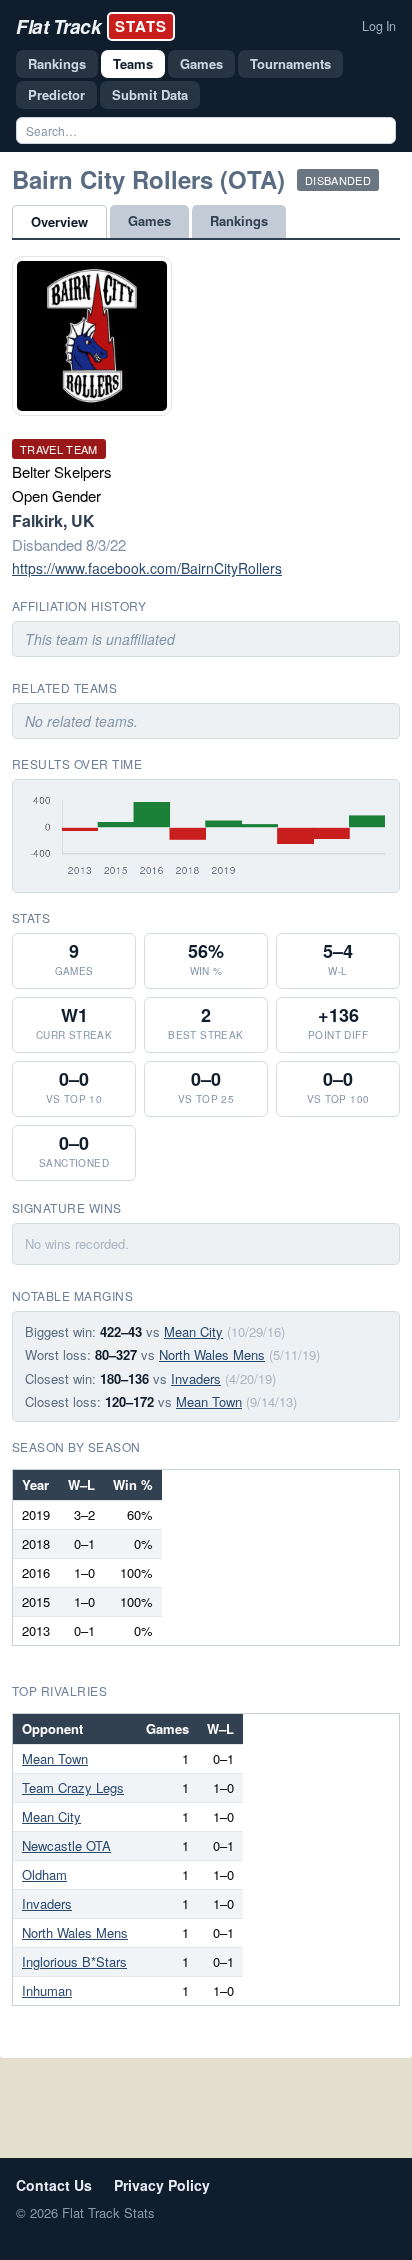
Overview (59, 221)
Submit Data (150, 94)
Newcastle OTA (66, 1845)
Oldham (44, 1874)
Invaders (196, 1378)
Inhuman (47, 1990)
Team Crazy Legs (73, 1787)
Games (201, 63)
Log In (379, 26)
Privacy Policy (162, 2185)
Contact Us (54, 2185)
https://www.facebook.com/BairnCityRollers (147, 568)
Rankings (57, 63)
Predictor (56, 94)
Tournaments (290, 63)
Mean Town (209, 1401)
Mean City (193, 1331)
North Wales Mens (212, 1354)
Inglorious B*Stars (74, 1961)
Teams (133, 63)
